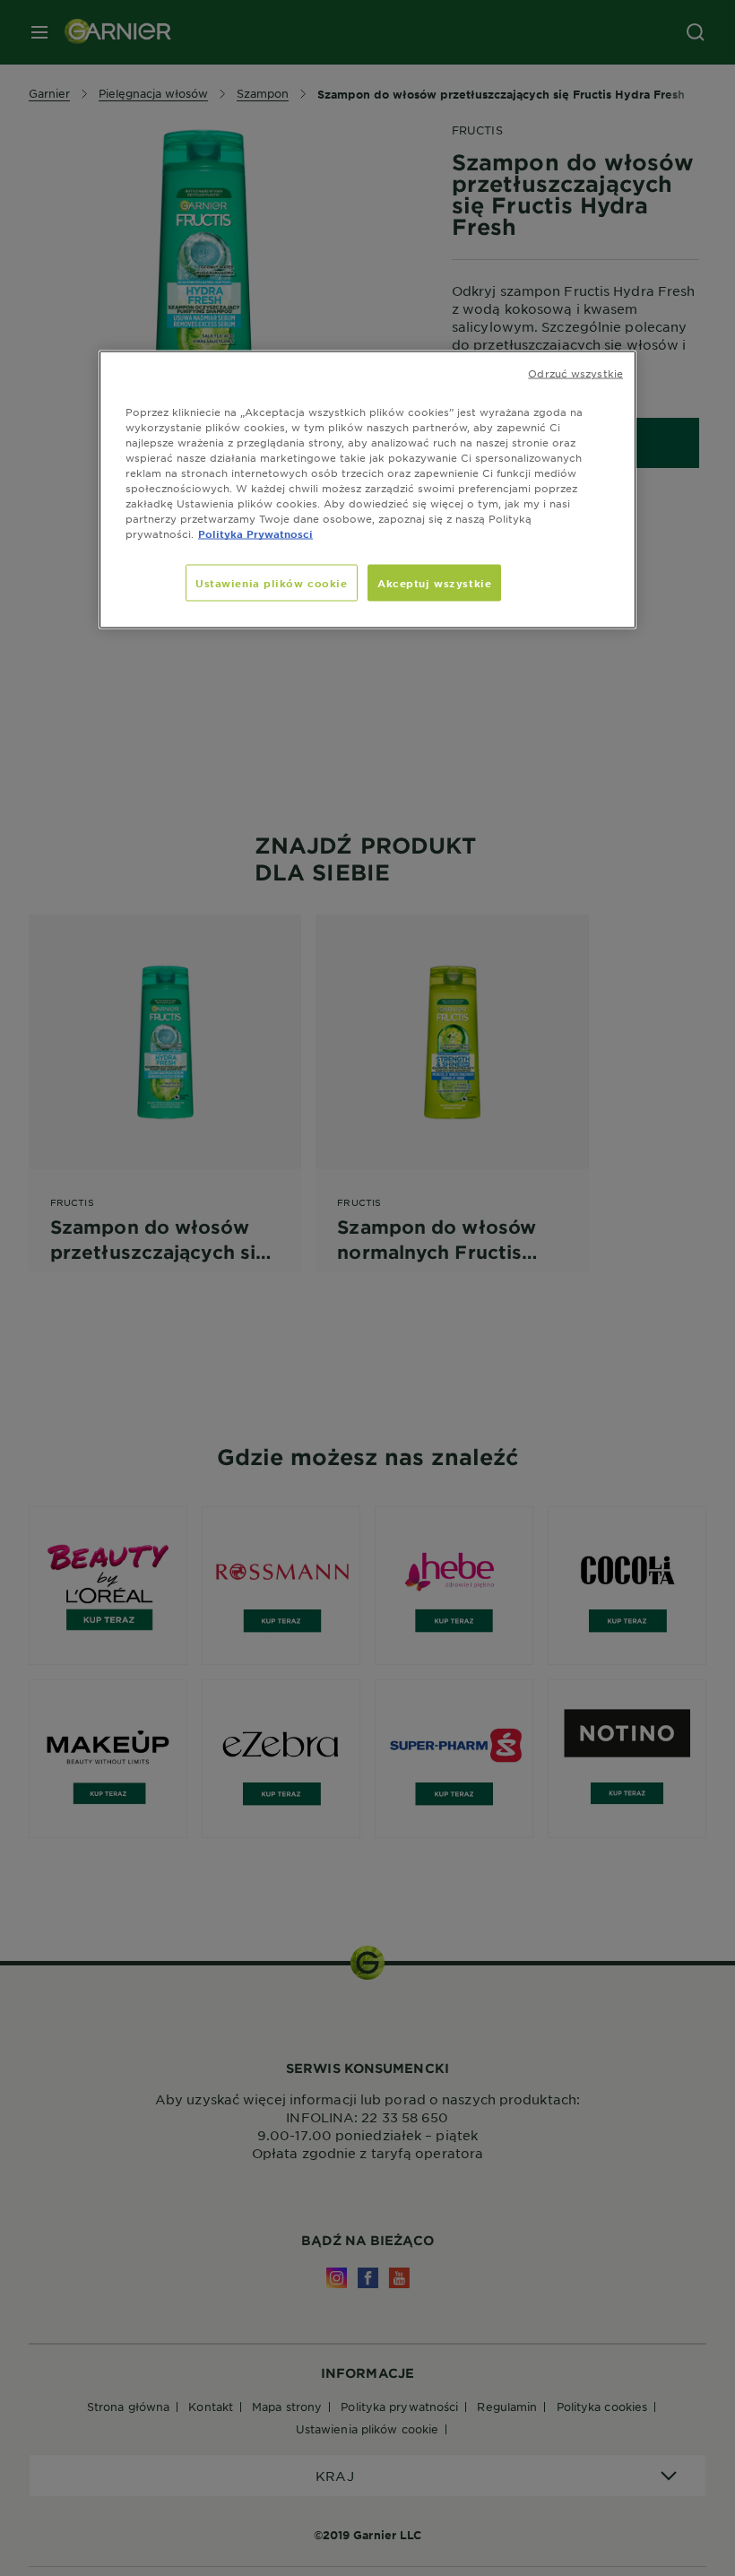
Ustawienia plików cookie (272, 582)
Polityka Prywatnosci (255, 533)
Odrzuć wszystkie (575, 372)
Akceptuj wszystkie (434, 582)
